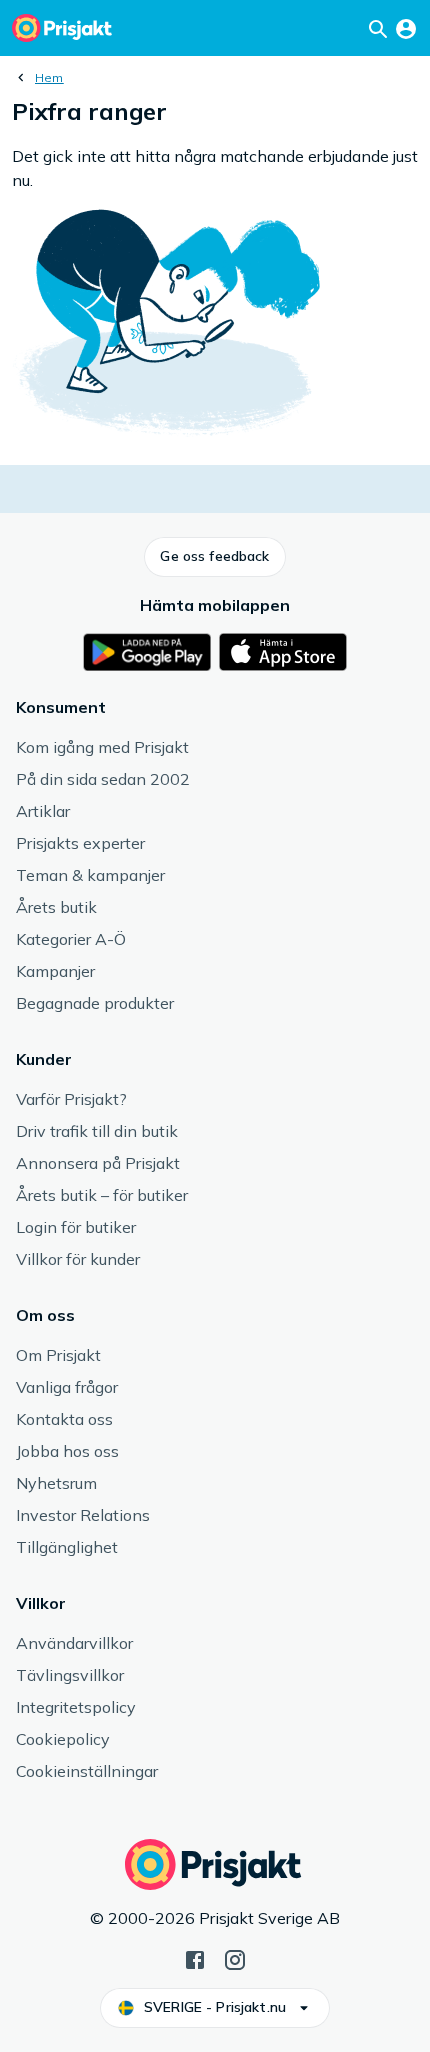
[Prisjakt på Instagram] (235, 1958)
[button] (214, 557)
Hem (49, 77)
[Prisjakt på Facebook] (195, 1958)
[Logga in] (406, 28)
